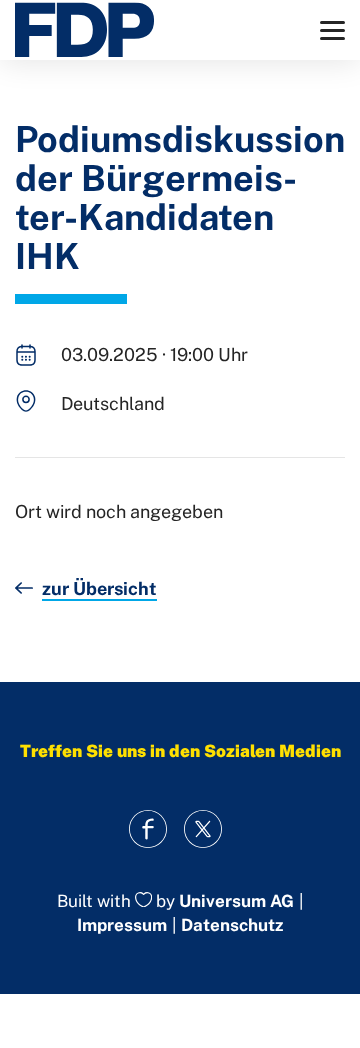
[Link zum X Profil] (202, 829)
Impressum (122, 925)
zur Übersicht (99, 588)
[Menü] (332, 30)
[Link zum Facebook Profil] (147, 829)
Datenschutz (232, 925)
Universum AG (236, 901)
